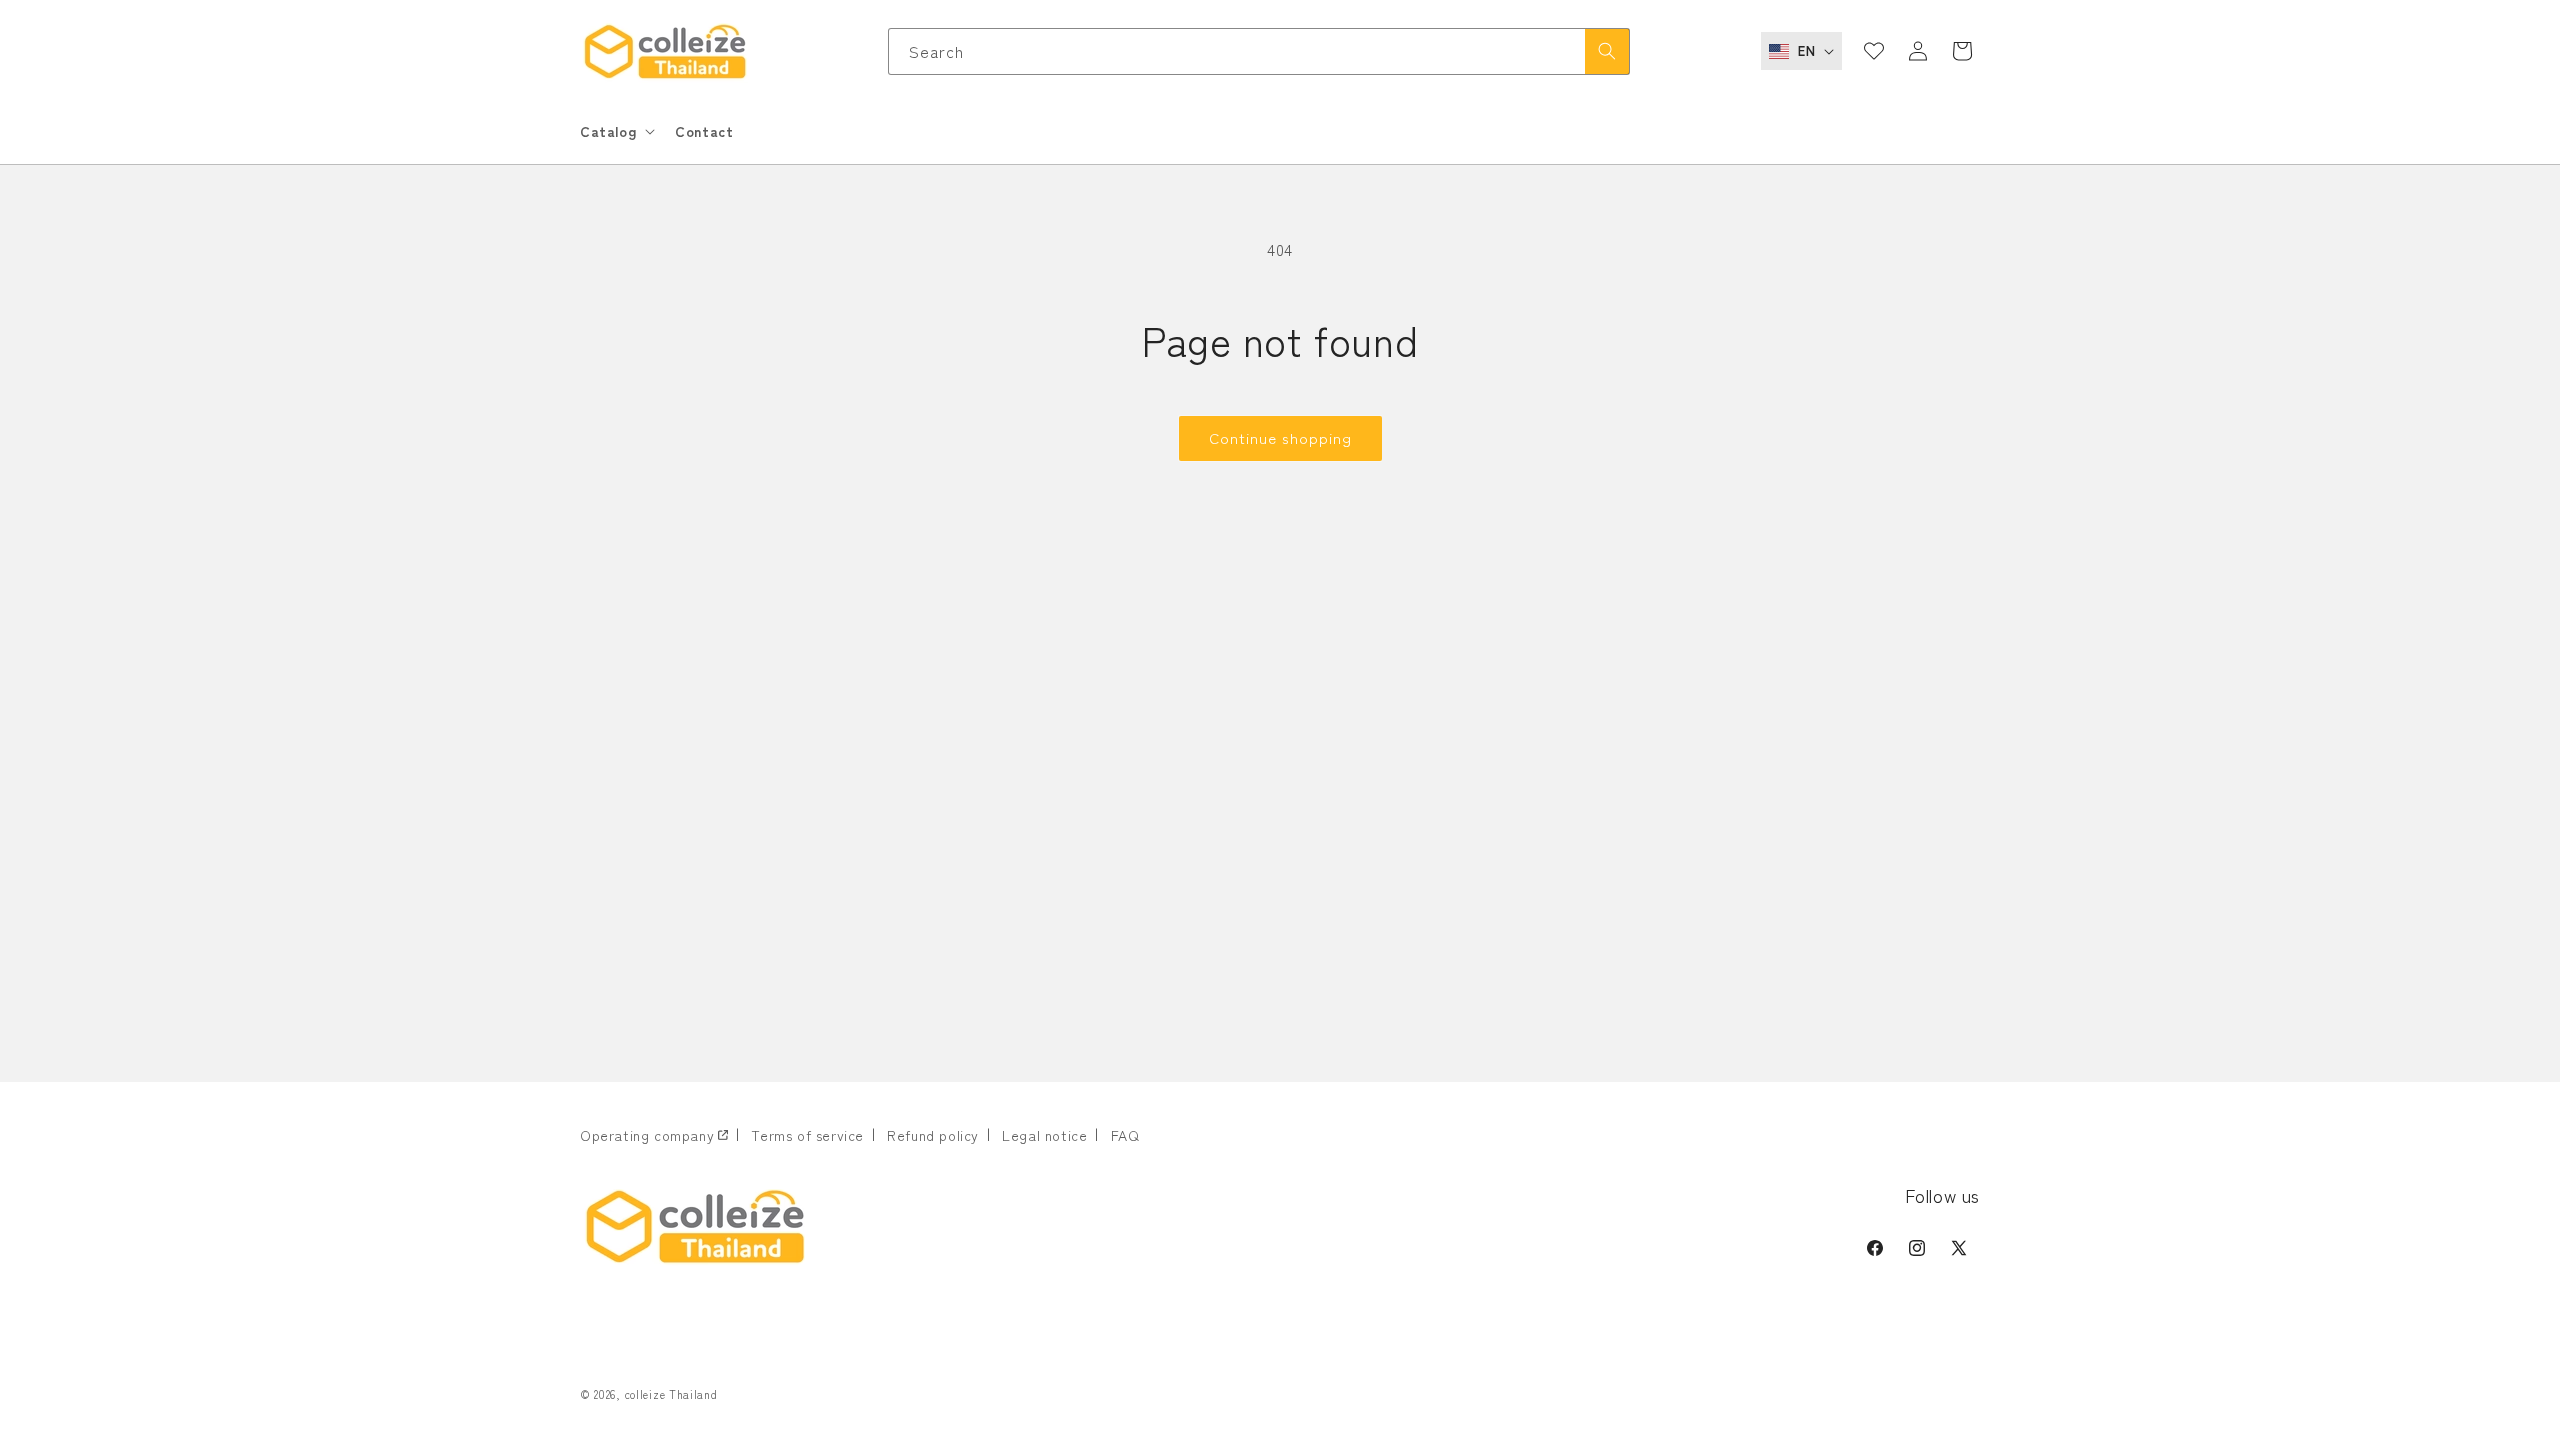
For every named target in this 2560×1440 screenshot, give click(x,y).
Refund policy (933, 1135)
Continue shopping (1280, 437)
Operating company (647, 1135)
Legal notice (1044, 1135)
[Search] (1607, 51)
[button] (615, 131)
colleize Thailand (671, 1394)
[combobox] (1259, 51)
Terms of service (807, 1135)
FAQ (1125, 1135)
